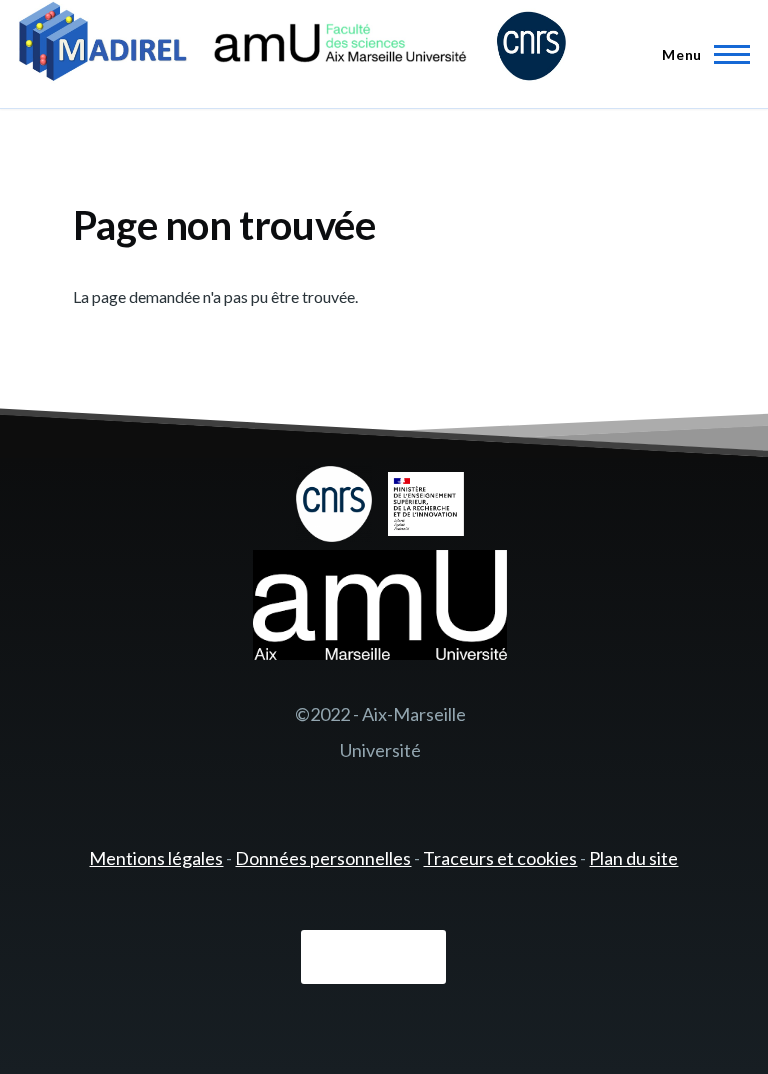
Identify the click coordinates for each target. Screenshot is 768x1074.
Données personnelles (323, 858)
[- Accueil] (292, 45)
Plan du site (633, 858)
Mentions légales (156, 858)
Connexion (373, 958)
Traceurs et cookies (500, 858)
